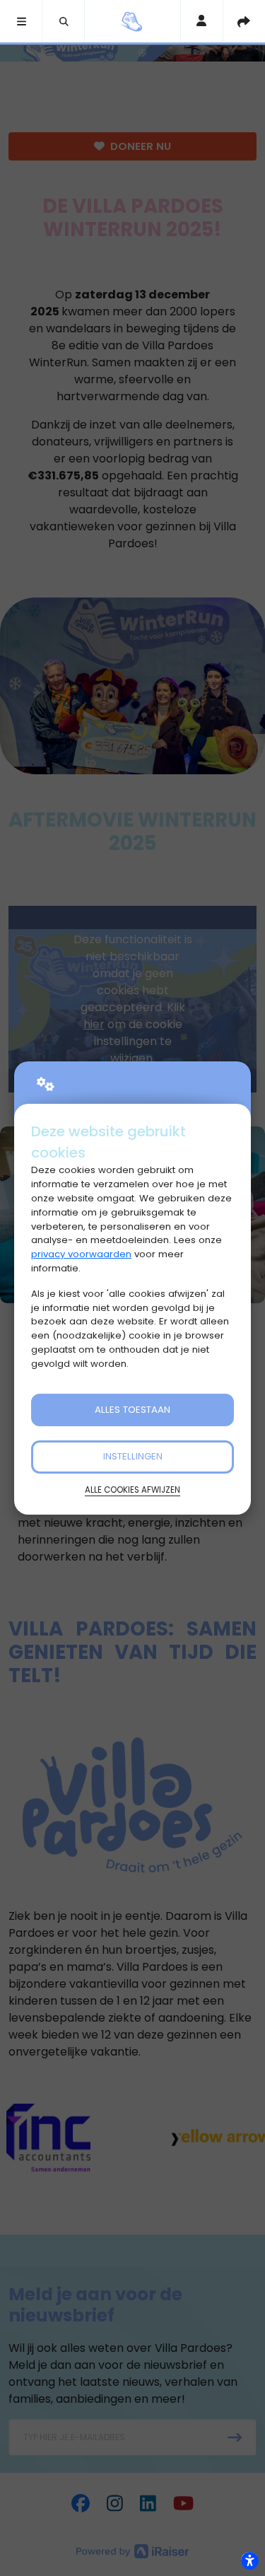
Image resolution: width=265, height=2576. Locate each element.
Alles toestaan (132, 1410)
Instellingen (133, 1456)
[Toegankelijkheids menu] (249, 2560)
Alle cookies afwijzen (132, 1490)
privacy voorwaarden (81, 1254)
